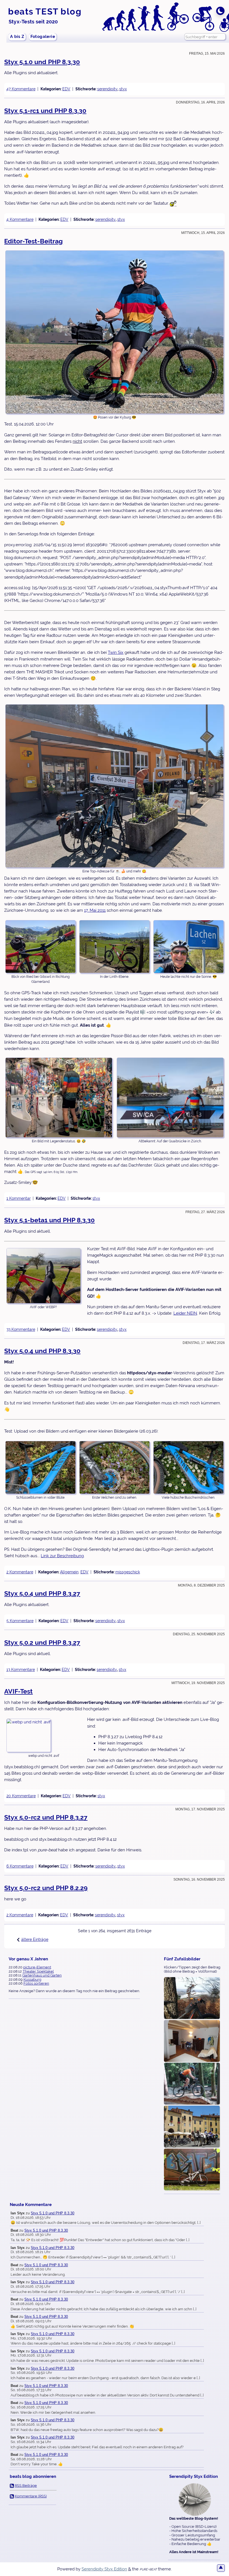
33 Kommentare (21, 1329)
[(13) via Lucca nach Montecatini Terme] (192, 2127)
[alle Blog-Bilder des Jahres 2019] (192, 1998)
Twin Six (116, 652)
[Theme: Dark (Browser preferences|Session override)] (220, 11)
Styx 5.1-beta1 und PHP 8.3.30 (49, 1220)
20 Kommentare (21, 1796)
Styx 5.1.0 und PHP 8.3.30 (42, 62)
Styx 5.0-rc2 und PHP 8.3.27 (46, 1817)
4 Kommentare (20, 219)
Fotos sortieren (36, 1983)
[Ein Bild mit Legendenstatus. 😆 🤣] (59, 1098)
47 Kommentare (21, 89)
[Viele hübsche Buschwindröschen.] (189, 1467)
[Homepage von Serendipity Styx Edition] (195, 2500)
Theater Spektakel (38, 1971)
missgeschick (128, 1572)
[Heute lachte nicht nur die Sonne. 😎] (189, 947)
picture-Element (37, 1967)
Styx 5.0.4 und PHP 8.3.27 (42, 1593)
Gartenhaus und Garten (42, 1975)
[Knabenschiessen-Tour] (192, 2170)
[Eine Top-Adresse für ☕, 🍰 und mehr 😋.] (115, 786)
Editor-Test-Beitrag (34, 241)
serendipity (107, 89)
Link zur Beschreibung (62, 1556)
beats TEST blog (45, 11)
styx (123, 89)
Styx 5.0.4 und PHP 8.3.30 (42, 1351)
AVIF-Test (18, 1691)
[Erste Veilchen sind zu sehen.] (115, 1467)
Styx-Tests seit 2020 (33, 22)
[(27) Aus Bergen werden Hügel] (192, 2041)
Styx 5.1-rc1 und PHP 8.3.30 (45, 111)
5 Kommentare (20, 1621)
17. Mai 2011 (95, 910)
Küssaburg (32, 1979)
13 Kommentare (21, 1669)
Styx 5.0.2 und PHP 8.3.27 (42, 1642)
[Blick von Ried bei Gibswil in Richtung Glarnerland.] (40, 947)
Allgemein (69, 1572)
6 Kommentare (20, 1866)
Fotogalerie (43, 37)
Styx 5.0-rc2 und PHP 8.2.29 (46, 1888)
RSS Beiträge (26, 2486)
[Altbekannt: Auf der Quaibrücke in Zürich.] (170, 1098)
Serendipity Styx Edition (104, 2569)
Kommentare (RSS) (31, 2496)
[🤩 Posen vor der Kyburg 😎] (115, 332)
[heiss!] (192, 2084)
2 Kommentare (20, 1572)
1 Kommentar (19, 1198)
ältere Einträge (35, 1939)
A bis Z (17, 37)
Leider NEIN (185, 1313)
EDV (66, 89)
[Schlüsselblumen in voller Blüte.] (40, 1467)
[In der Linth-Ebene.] (115, 947)
